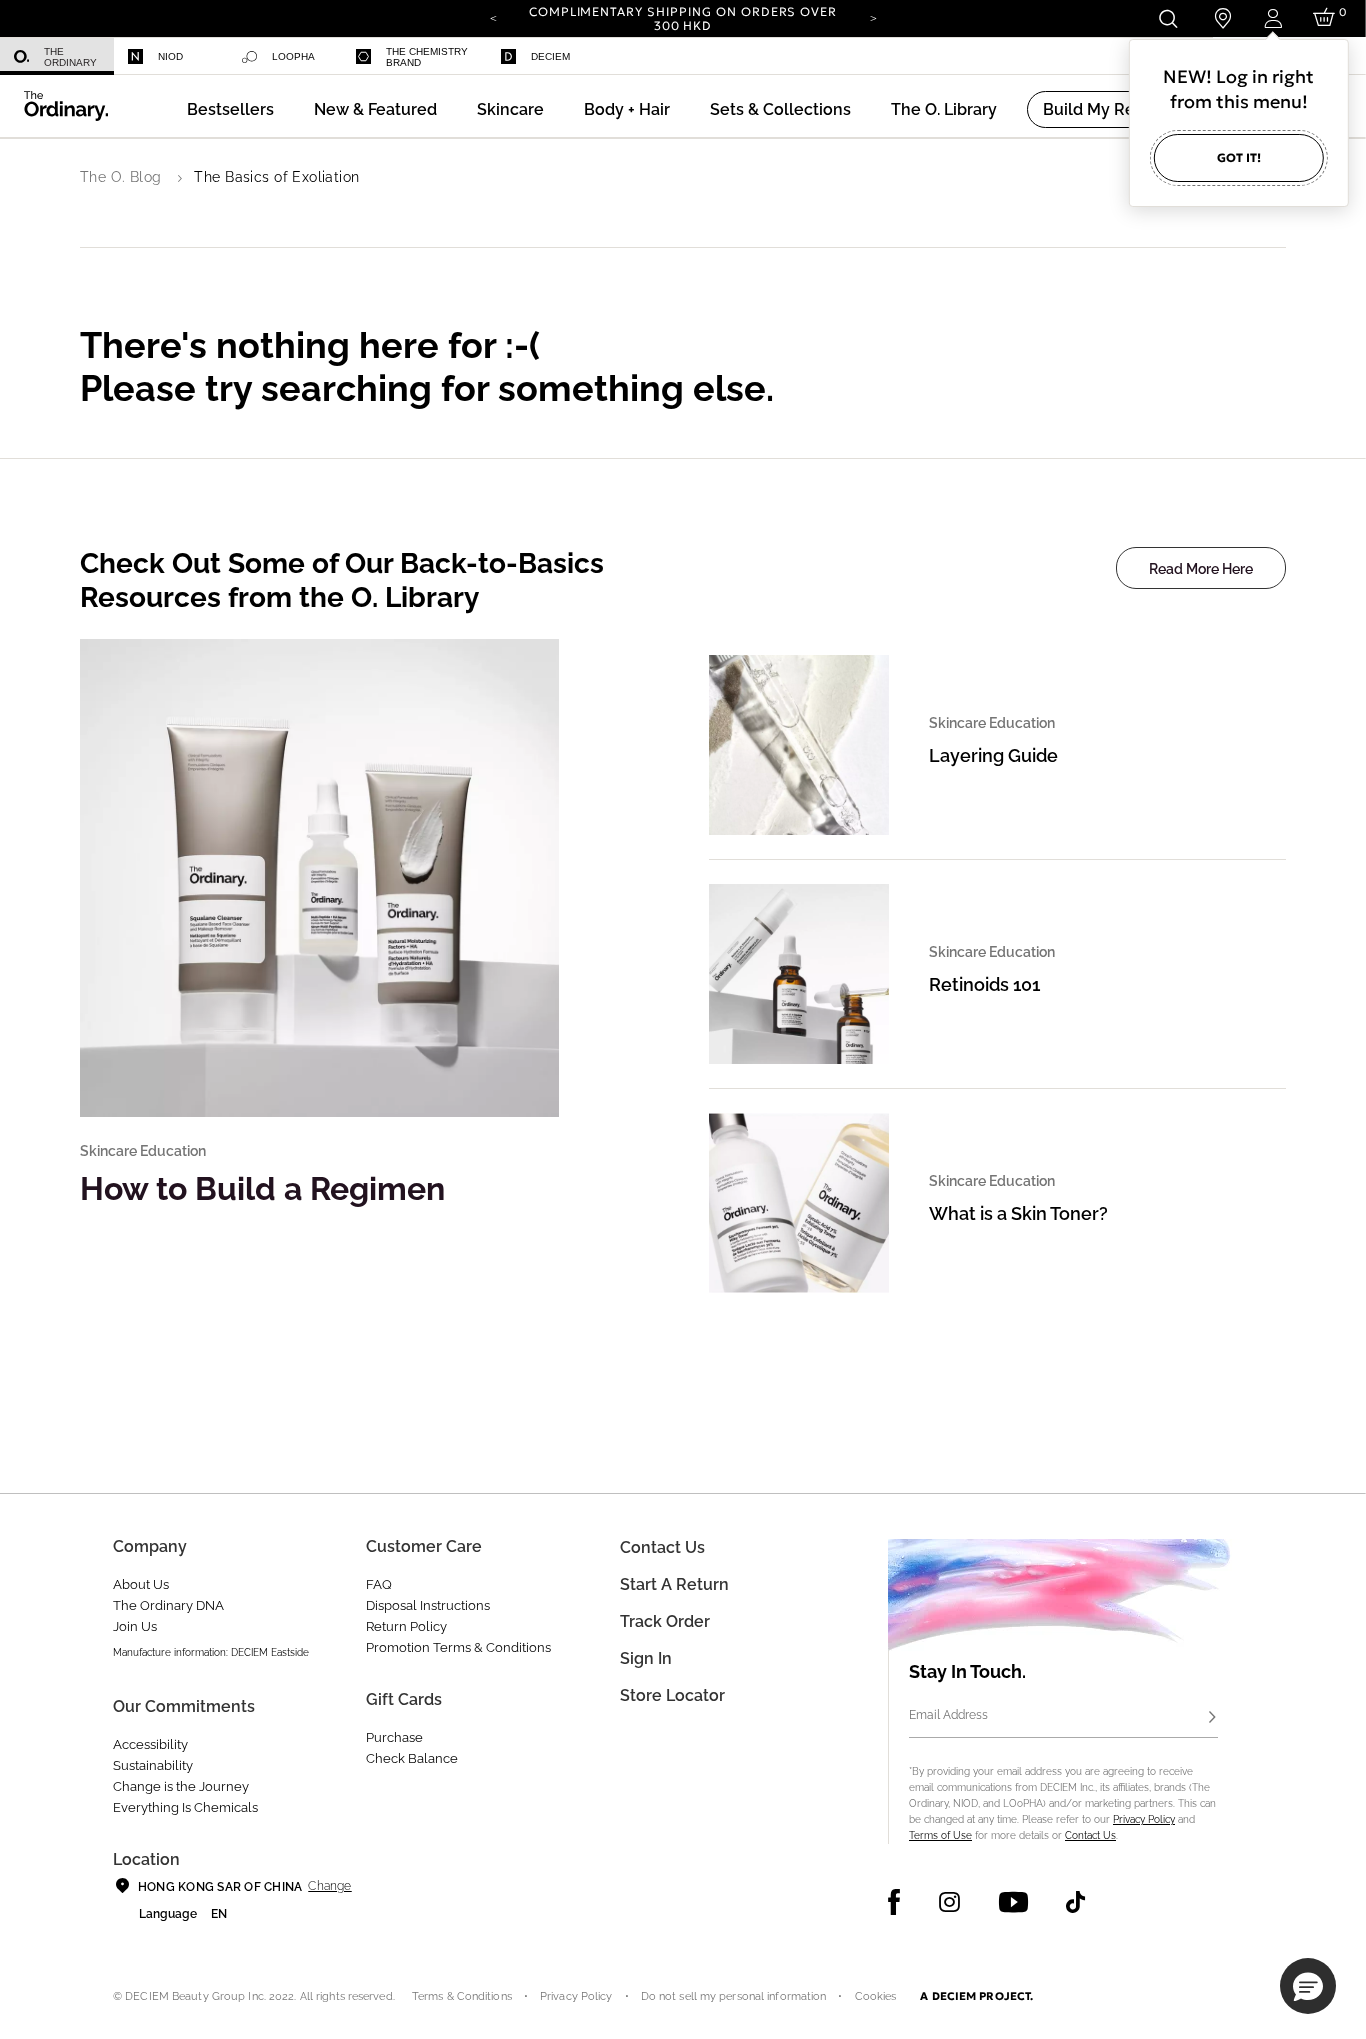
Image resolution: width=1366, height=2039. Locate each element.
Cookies (876, 1996)
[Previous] (493, 17)
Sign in (646, 1658)
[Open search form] (1167, 18)
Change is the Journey (181, 1786)
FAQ (379, 1584)
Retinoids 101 (984, 984)
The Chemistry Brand (427, 57)
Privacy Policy (1144, 1819)
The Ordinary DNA (168, 1605)
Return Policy (406, 1626)
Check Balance (412, 1758)
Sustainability (153, 1765)
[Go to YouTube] (1013, 1902)
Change (329, 1886)
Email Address (948, 1715)
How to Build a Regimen (262, 1188)
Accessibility (150, 1744)
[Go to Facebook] (894, 1902)
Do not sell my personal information (734, 1996)
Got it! (1239, 157)
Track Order (665, 1621)
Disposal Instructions (428, 1605)
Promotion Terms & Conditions (458, 1647)
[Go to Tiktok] (1075, 1902)
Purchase (394, 1737)
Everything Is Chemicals (185, 1807)
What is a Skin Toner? (1018, 1213)
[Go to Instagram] (949, 1902)
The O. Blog (121, 177)
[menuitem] (57, 56)
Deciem (550, 56)
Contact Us (1090, 1835)
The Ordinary (70, 57)
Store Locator (672, 1695)
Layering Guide (993, 755)
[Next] (873, 17)
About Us (141, 1584)
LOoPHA (293, 56)
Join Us (135, 1626)
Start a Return (674, 1584)
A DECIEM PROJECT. (976, 1996)
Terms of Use (940, 1835)
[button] (375, 109)
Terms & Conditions (462, 1996)
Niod (170, 56)
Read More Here (1201, 569)
